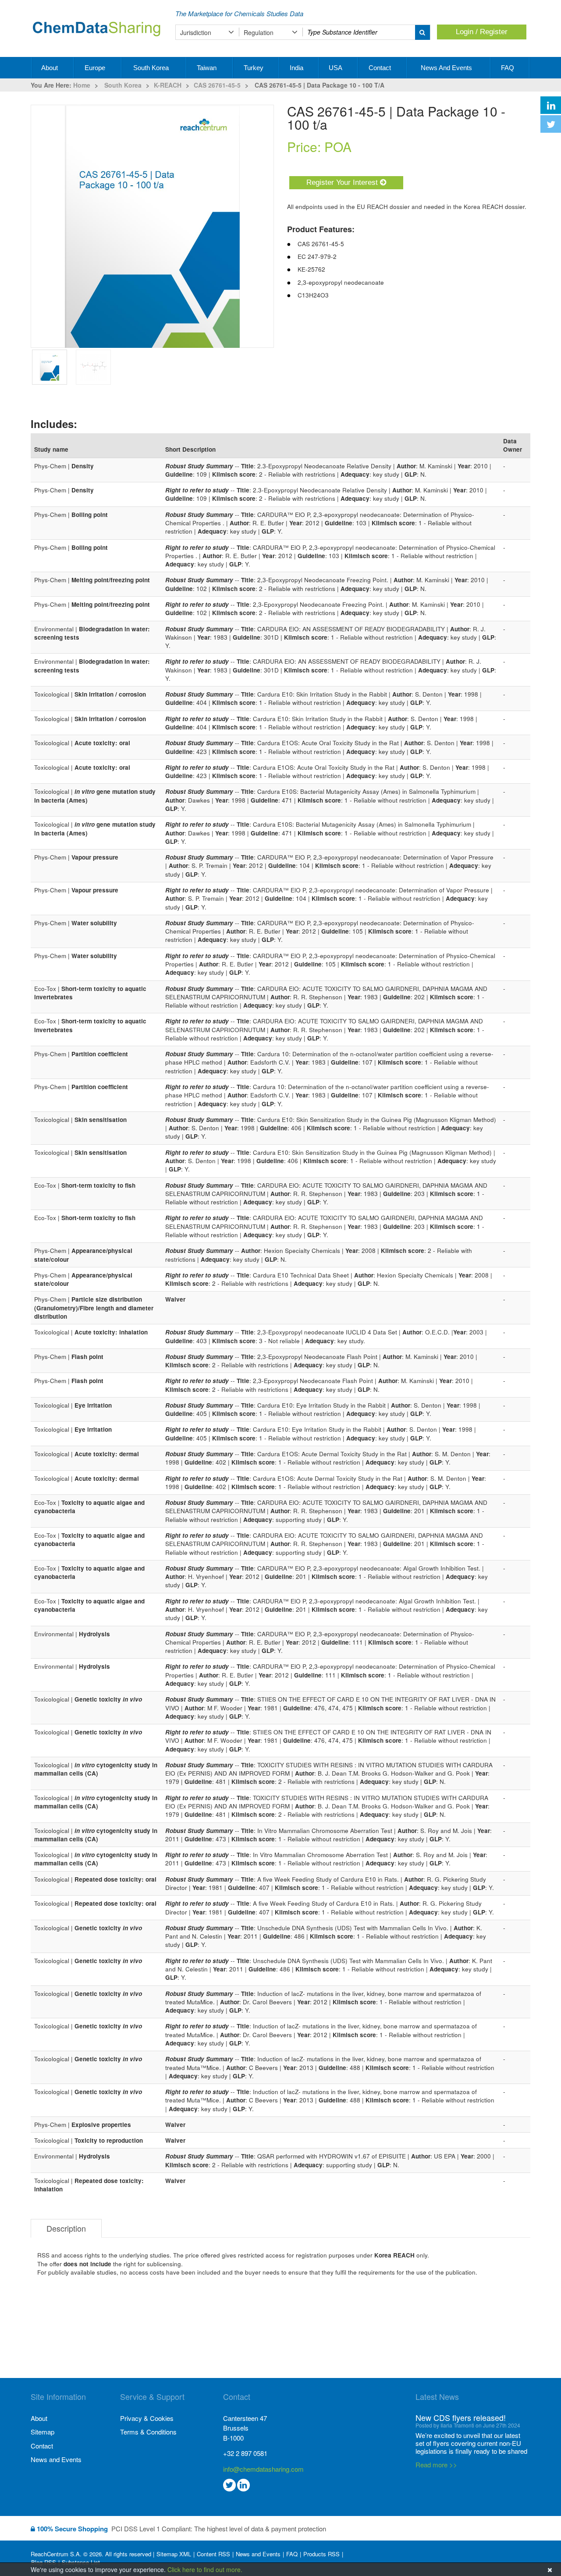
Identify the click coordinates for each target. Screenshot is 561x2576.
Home (82, 85)
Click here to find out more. (205, 2569)
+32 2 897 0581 (245, 2453)
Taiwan (208, 68)
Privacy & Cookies (147, 2418)
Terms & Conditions (148, 2432)
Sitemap (43, 2432)
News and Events (447, 68)
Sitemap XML (174, 2554)
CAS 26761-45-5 (217, 85)
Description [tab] (66, 2228)
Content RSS (213, 2554)
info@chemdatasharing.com (263, 2469)
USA (336, 68)
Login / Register (482, 32)
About (50, 68)
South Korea (152, 68)
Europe (96, 68)
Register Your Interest (343, 182)
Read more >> (436, 2465)
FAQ (508, 68)
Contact (381, 68)
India (297, 68)
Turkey (254, 68)
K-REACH (168, 85)
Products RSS (321, 2554)
